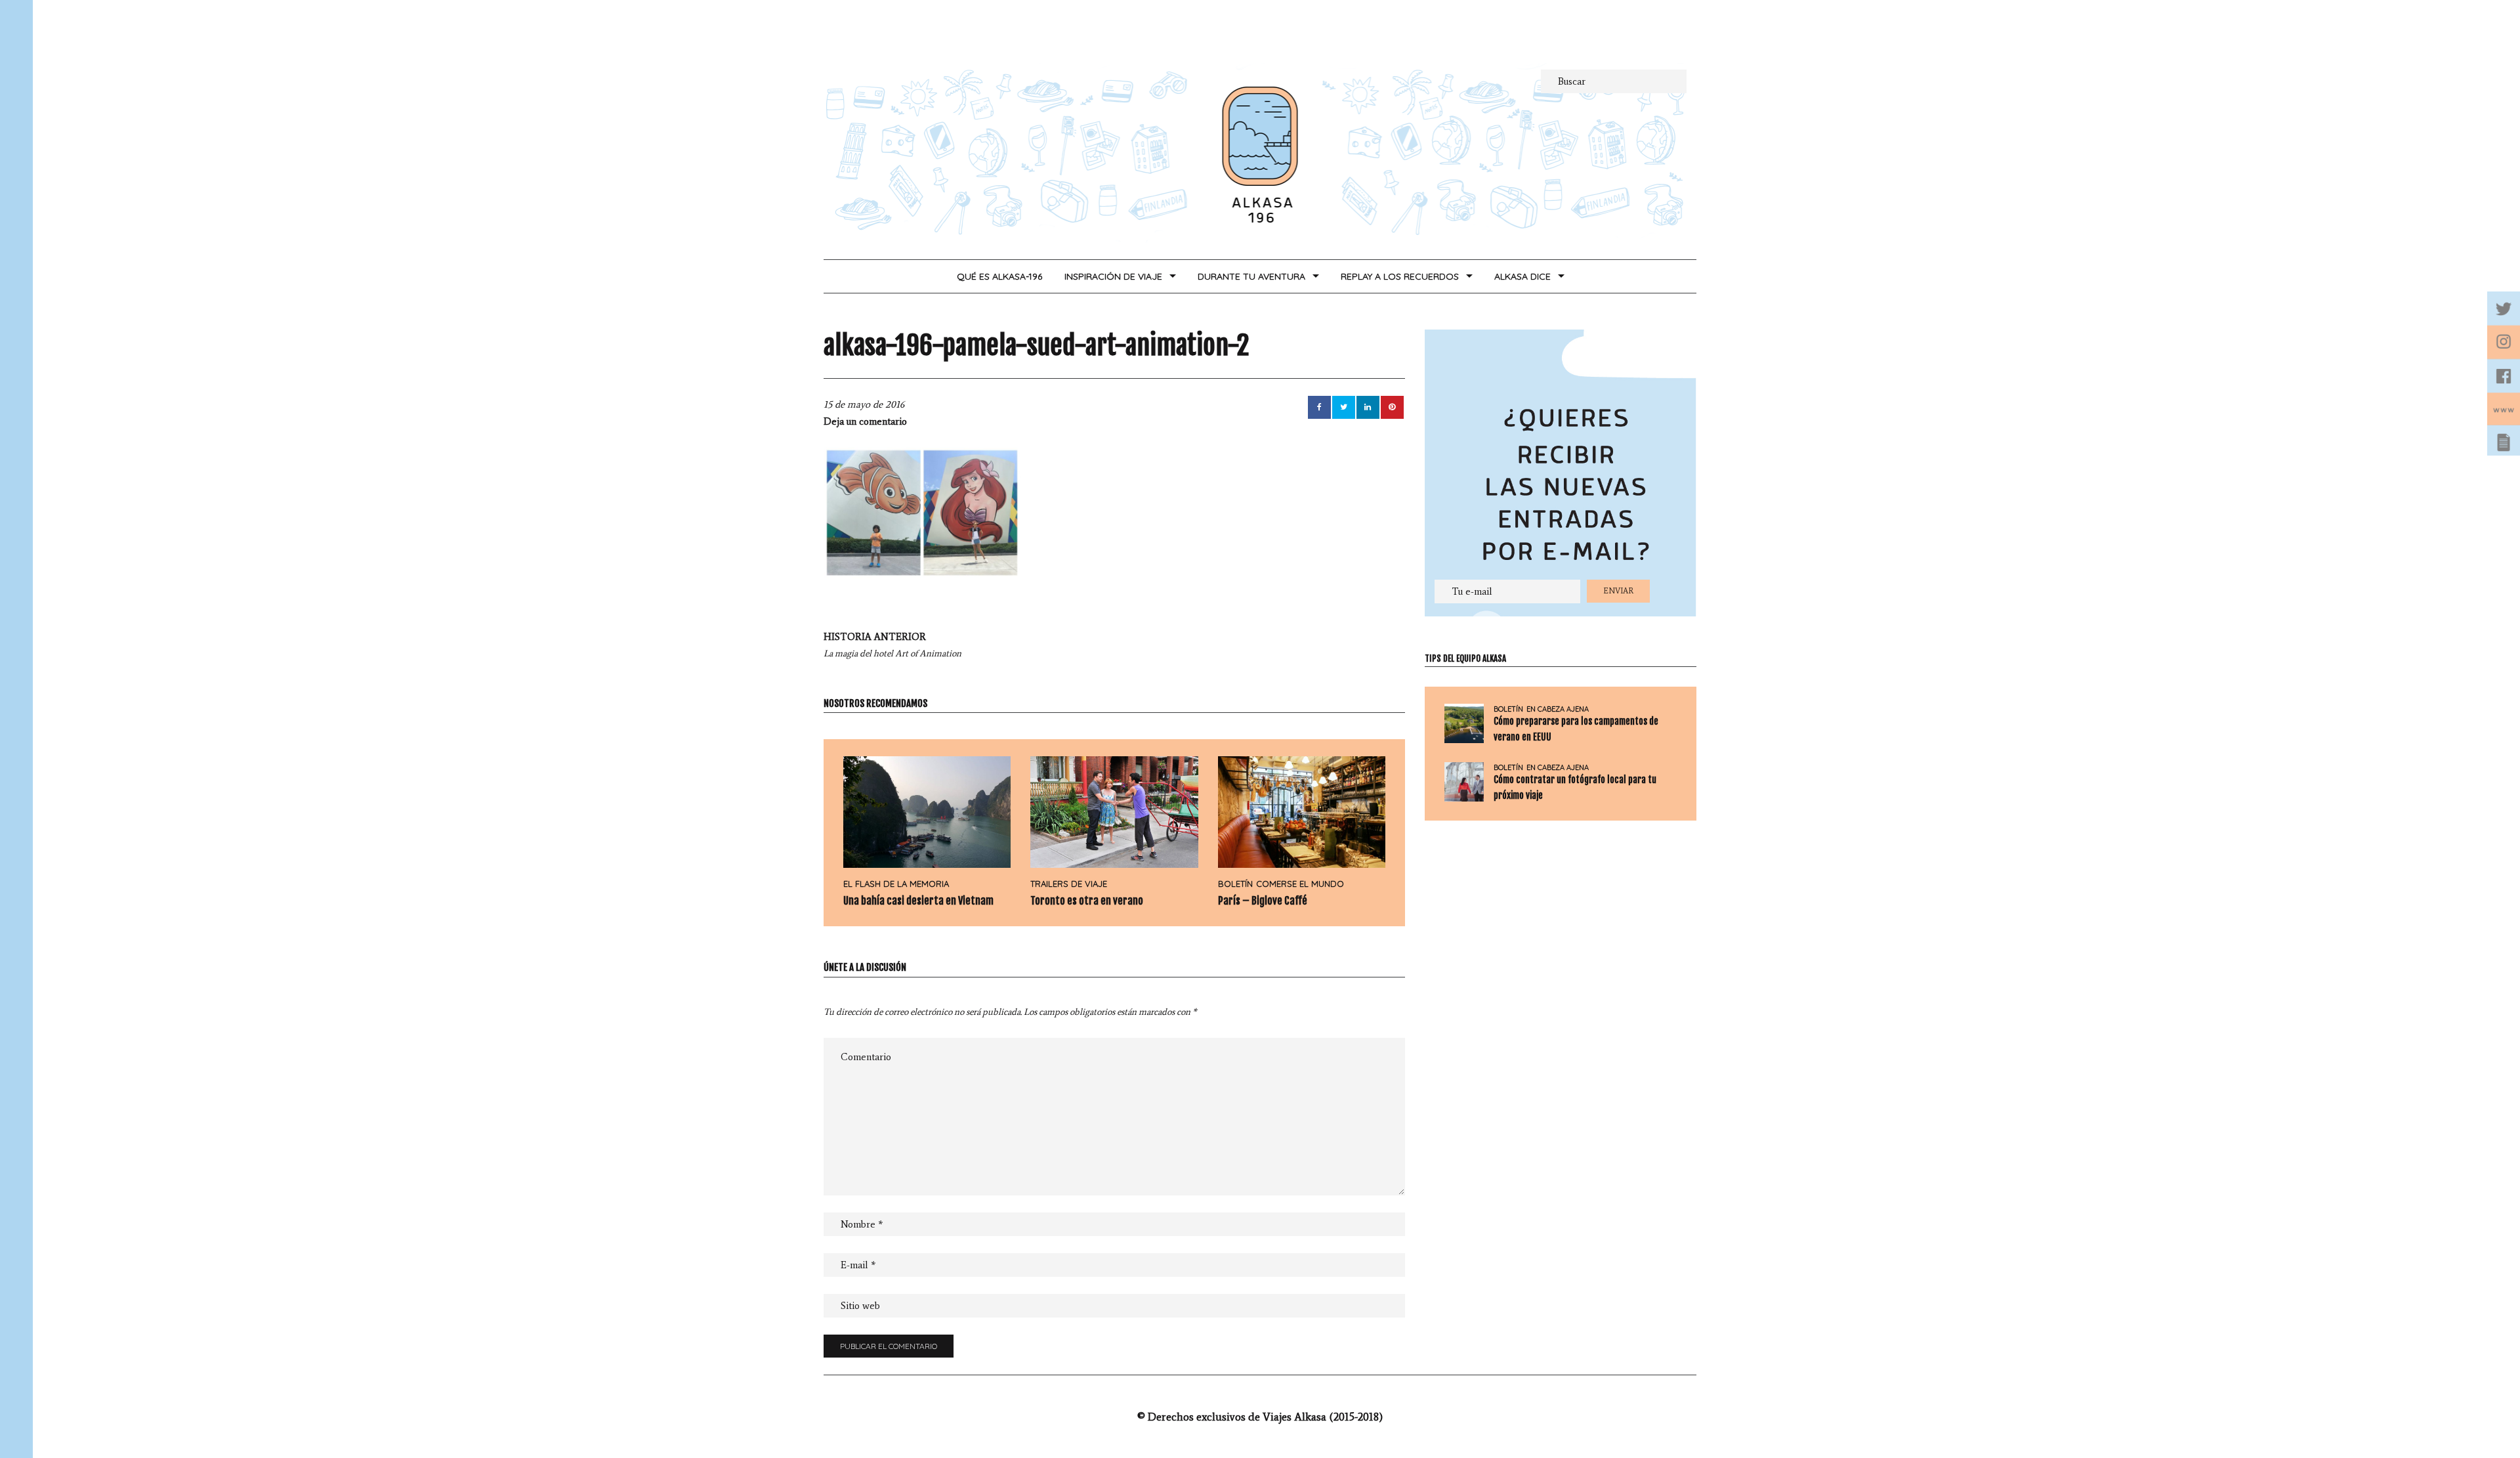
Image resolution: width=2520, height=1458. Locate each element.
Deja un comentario (865, 421)
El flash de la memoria (896, 884)
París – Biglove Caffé (1263, 901)
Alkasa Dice (1522, 276)
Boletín (1235, 884)
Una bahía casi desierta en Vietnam (918, 901)
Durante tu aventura (1251, 276)
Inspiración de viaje (1113, 276)
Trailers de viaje (1069, 884)
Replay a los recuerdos (1400, 276)
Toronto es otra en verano (1087, 901)
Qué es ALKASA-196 (999, 276)
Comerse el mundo (1300, 884)
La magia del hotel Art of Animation (892, 645)
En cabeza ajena (1558, 709)
